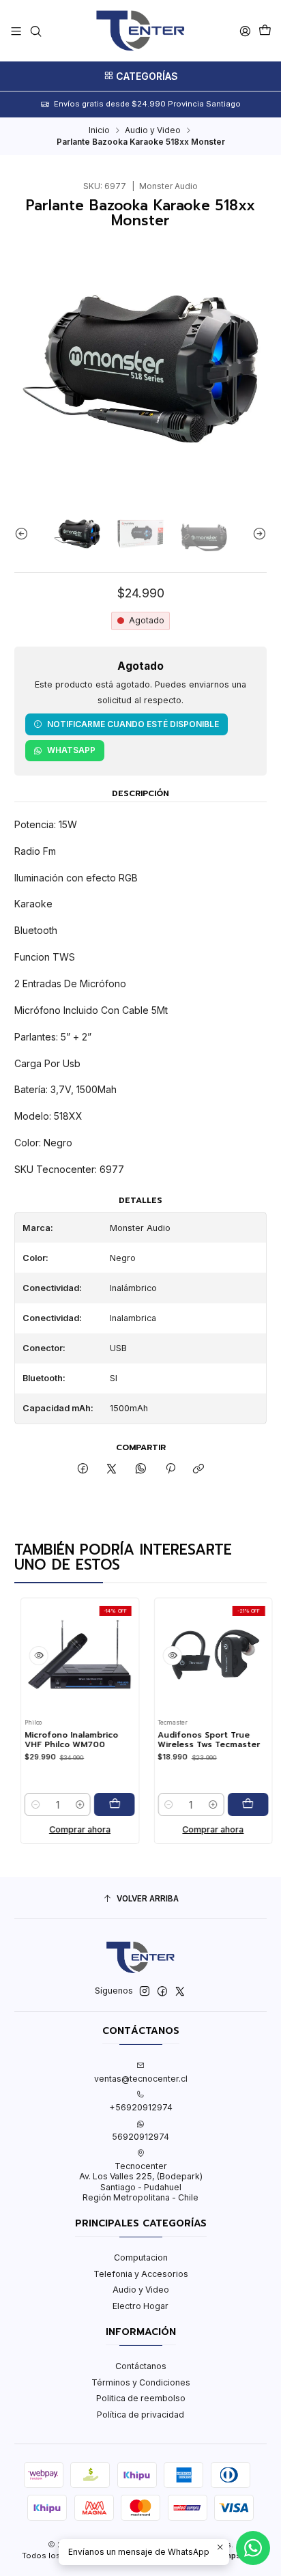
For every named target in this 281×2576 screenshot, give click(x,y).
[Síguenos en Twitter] (180, 1992)
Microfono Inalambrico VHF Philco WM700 (56, 1740)
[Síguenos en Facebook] (162, 1992)
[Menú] (16, 31)
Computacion (141, 2257)
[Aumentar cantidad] (64, 1804)
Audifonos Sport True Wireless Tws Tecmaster (194, 1740)
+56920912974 (141, 2107)
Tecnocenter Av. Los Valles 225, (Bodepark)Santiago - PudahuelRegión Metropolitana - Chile (141, 2182)
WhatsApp (71, 750)
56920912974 (140, 2137)
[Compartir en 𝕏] (112, 1470)
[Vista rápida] (23, 1656)
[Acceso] (245, 31)
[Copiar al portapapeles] (199, 1470)
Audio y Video (153, 130)
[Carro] (265, 31)
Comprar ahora (64, 1829)
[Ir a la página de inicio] (140, 31)
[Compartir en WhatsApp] (141, 1470)
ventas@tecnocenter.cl (141, 2079)
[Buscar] (35, 31)
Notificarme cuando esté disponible (133, 724)
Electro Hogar (140, 2306)
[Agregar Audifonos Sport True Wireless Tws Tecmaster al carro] (233, 1804)
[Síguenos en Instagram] (145, 1992)
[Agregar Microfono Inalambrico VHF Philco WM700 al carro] (99, 1804)
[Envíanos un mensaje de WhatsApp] (253, 2548)
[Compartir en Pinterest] (170, 1470)
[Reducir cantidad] (20, 1804)
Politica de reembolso (141, 2398)
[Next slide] (256, 534)
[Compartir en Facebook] (83, 1470)
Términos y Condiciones (141, 2382)
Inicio (99, 130)
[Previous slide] (25, 534)
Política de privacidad (140, 2415)
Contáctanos (141, 2366)
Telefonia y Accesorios (141, 2274)
